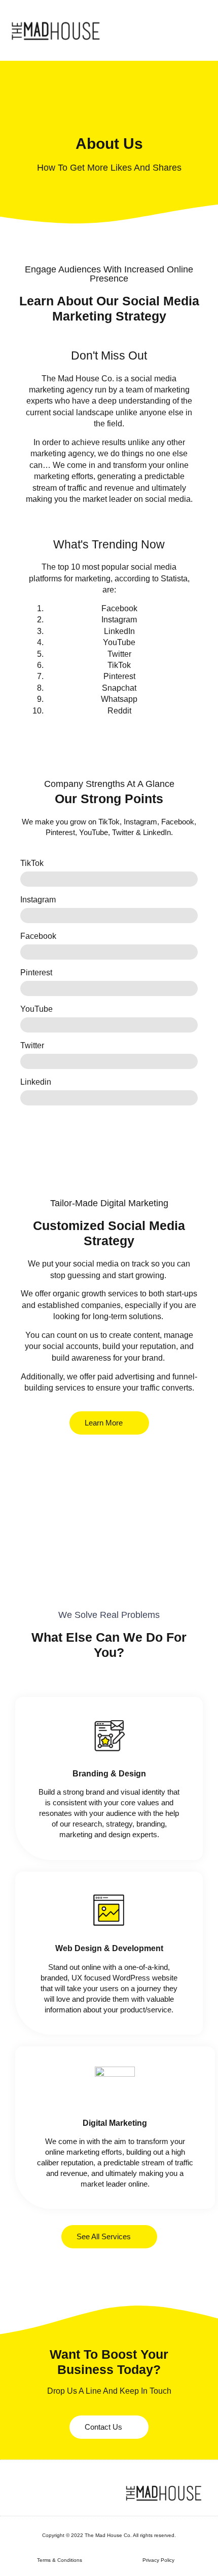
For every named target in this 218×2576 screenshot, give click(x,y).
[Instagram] (35, 2493)
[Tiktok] (51, 2493)
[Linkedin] (20, 2493)
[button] (200, 30)
